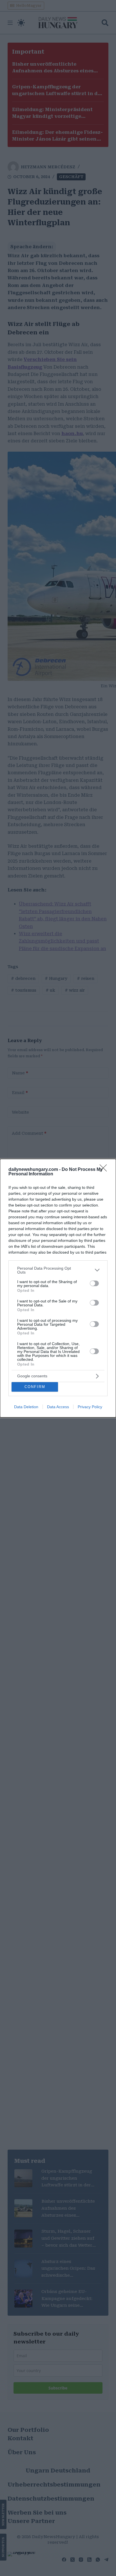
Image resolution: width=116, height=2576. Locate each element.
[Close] (105, 1170)
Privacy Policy (90, 1407)
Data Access (58, 1407)
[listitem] (58, 1270)
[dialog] (58, 1288)
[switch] (94, 1283)
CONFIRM (35, 1387)
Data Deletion (26, 1407)
